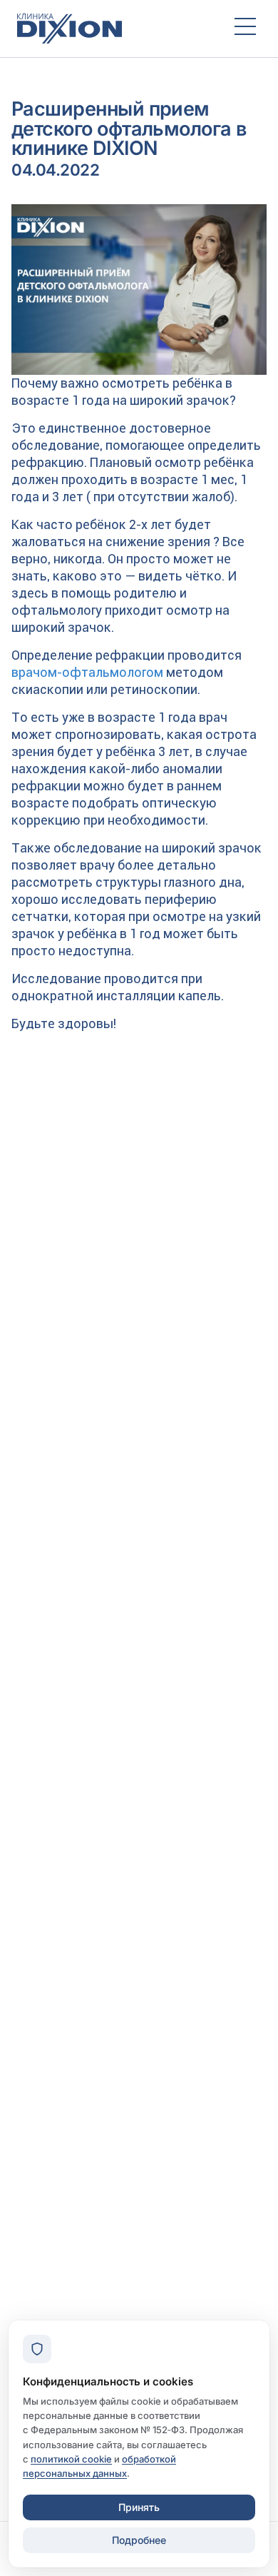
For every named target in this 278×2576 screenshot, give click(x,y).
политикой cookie (71, 2459)
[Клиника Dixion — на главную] (113, 29)
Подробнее (139, 2540)
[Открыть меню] (245, 29)
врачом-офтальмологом (87, 672)
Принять (139, 2507)
